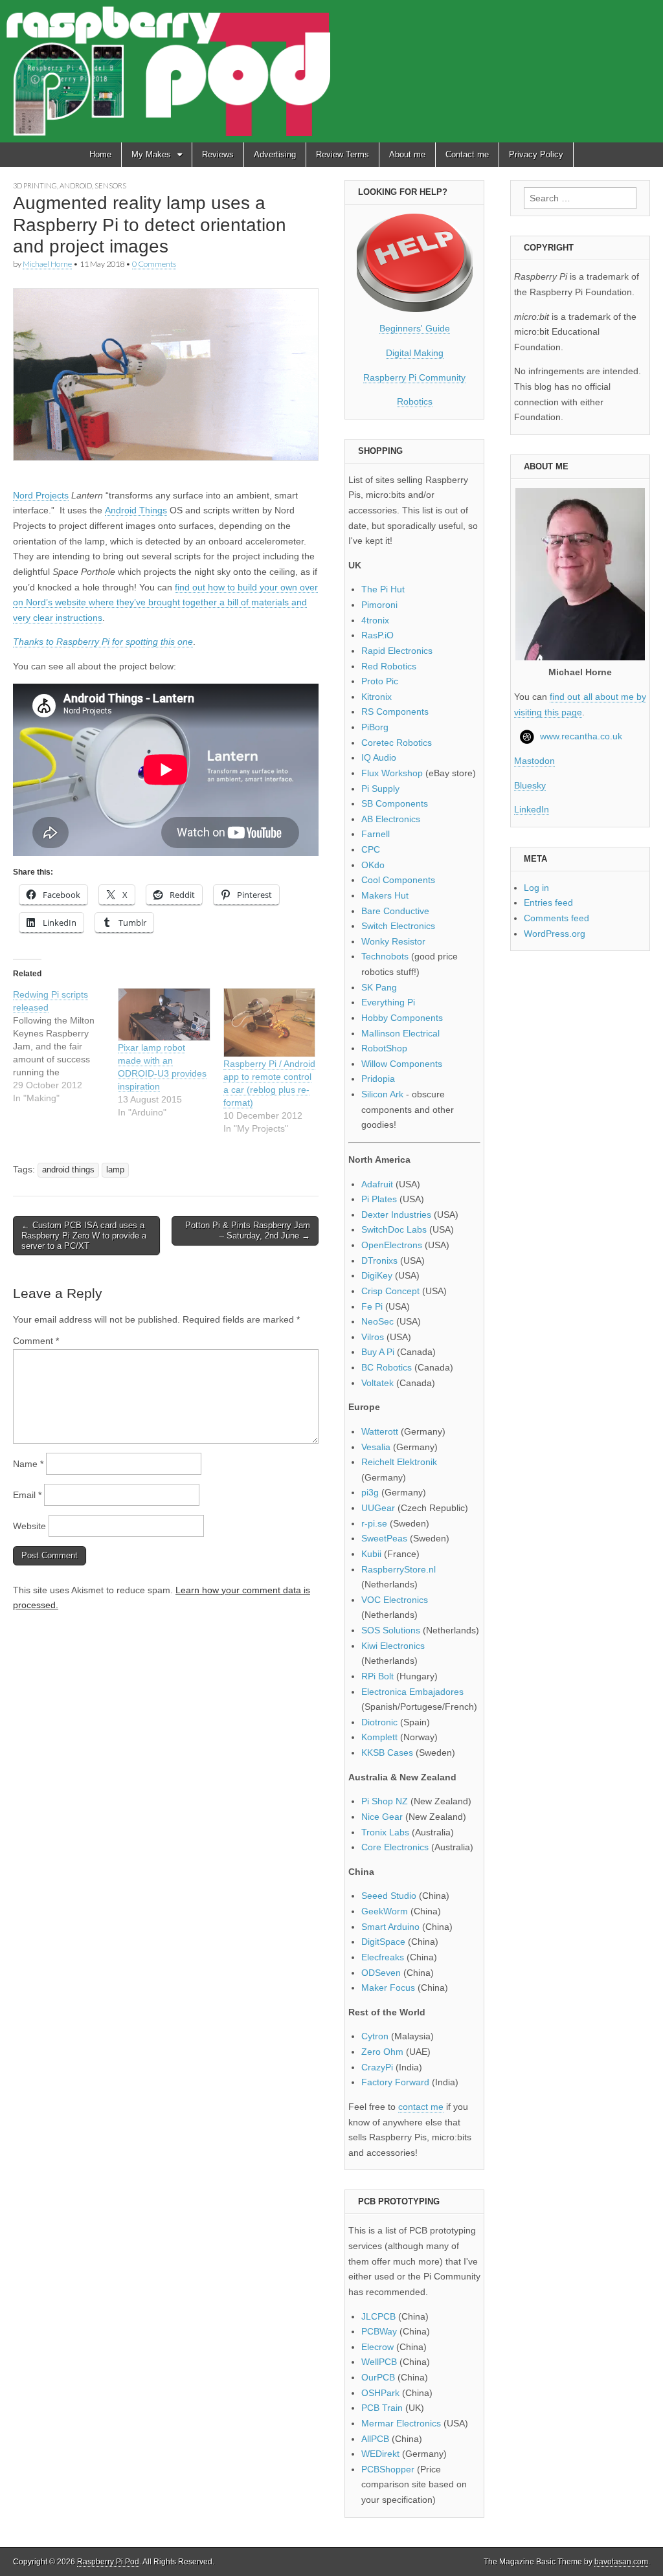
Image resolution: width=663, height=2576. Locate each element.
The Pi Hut (383, 589)
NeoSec (377, 1321)
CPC (371, 849)
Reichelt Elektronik (399, 1462)
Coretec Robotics (397, 743)
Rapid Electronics (397, 651)
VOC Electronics (395, 1600)
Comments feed (556, 918)
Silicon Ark (382, 1094)
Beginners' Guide (415, 328)
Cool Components (398, 880)
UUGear (378, 1508)
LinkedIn (532, 809)
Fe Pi (372, 1306)
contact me (421, 2107)
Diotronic (379, 1722)
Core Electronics (395, 1847)
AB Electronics (391, 819)
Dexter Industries (396, 1215)
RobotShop (384, 1048)
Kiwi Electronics (393, 1646)
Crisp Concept (390, 1291)
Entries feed (548, 902)
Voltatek (377, 1383)
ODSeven (381, 1973)
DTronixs (379, 1260)
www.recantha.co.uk (581, 736)
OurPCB (378, 2377)
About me (407, 154)
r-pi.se (374, 1523)
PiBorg (375, 727)
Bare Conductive (395, 911)
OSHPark (380, 2393)
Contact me (467, 154)
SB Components (395, 803)
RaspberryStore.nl (399, 1569)
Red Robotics (389, 666)
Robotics (415, 401)
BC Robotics (387, 1367)
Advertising (275, 154)
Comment (36, 1341)
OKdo (373, 865)
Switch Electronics (398, 926)
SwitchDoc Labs (394, 1229)
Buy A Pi (378, 1352)
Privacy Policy (536, 154)
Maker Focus (388, 1988)
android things (68, 1170)
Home (100, 154)
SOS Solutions (391, 1630)
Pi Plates (379, 1199)
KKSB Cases (387, 1753)
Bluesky (530, 785)
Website (29, 1526)
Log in (536, 888)
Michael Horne (47, 264)
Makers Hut (385, 895)
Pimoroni (379, 605)
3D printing (35, 185)
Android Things (136, 510)
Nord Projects (41, 495)
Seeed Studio (389, 1896)
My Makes (151, 154)
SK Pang (379, 987)
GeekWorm (385, 1911)
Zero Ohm (382, 2052)
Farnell (376, 834)
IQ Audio (379, 757)
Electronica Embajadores (412, 1692)
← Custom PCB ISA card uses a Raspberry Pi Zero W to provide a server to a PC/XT (84, 1235)
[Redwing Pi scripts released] (65, 1046)
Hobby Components (402, 1018)
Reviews (218, 154)
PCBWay (379, 2331)
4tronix (375, 620)
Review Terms (343, 154)
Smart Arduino (390, 1927)
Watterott (380, 1431)
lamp (115, 1170)
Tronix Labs (385, 1832)
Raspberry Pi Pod (108, 2562)
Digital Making (415, 353)
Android (76, 185)
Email (27, 1495)
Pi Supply (380, 789)
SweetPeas (384, 1538)
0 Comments (154, 264)
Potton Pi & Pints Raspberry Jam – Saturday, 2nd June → (248, 1230)
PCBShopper (388, 2469)
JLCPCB (378, 2316)
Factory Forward (395, 2082)
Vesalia (376, 1447)
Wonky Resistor (393, 941)
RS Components (395, 711)
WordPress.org (555, 934)
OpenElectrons (392, 1245)
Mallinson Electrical (400, 1033)
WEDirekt (380, 2454)
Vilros (373, 1337)
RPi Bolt (377, 1676)
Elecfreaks (383, 1957)
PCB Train (382, 2408)
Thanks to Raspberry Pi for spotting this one (103, 642)
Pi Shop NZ (385, 1801)
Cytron (375, 2036)
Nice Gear (382, 1817)
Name (28, 1464)
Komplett (379, 1737)
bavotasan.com (621, 2562)
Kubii (371, 1554)
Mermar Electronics (401, 2423)
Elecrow (377, 2347)
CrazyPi (377, 2067)
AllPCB (375, 2439)
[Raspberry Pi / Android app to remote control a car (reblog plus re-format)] (269, 1023)
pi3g (370, 1492)
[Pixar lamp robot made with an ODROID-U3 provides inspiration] (164, 1014)
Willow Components (402, 1064)
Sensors (110, 185)
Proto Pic (380, 681)
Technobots (385, 956)
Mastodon (534, 761)
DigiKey (377, 1275)
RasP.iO (377, 635)
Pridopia (378, 1079)
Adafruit (377, 1184)
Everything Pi (388, 1002)
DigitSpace (383, 1942)
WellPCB (379, 2362)
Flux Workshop (392, 773)
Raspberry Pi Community (414, 377)
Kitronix (376, 697)
